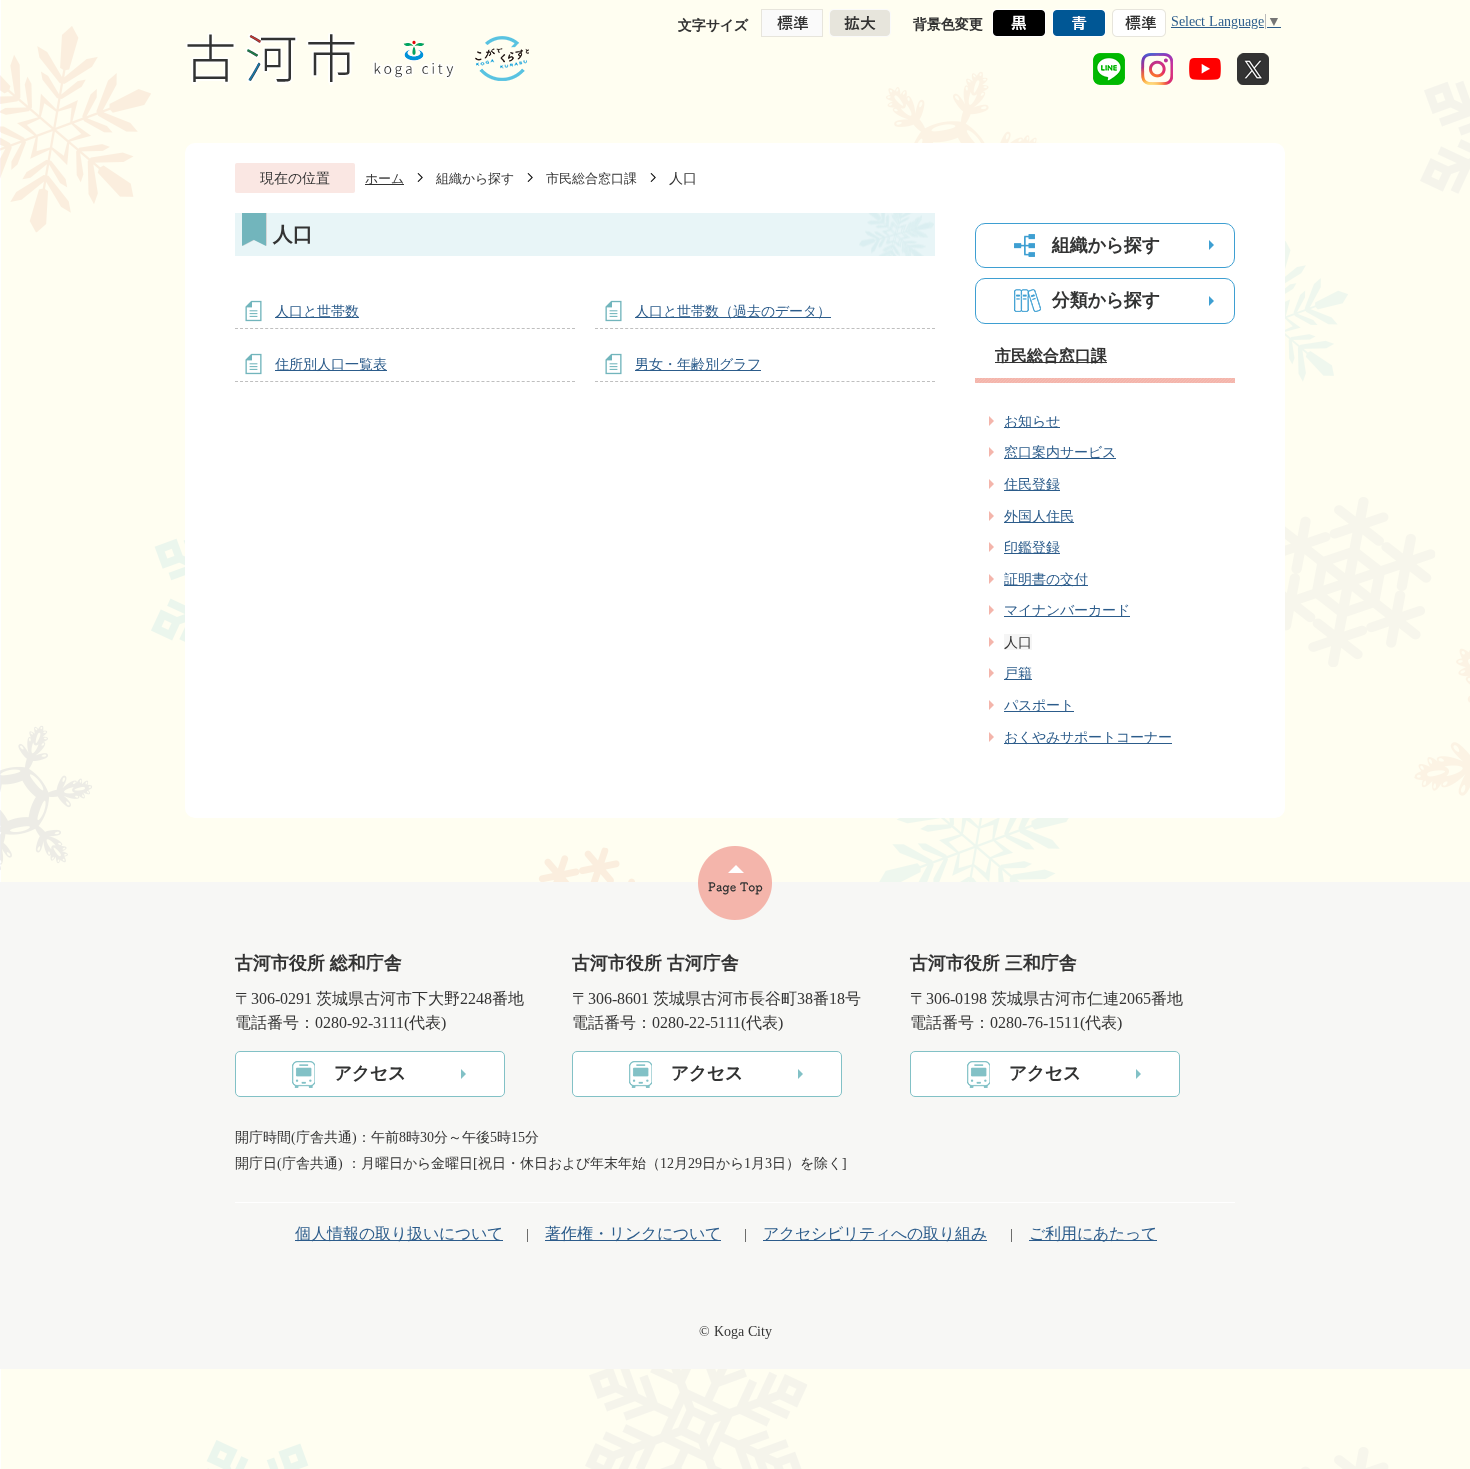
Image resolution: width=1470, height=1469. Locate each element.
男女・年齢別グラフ (698, 364)
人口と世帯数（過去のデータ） (733, 311)
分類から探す (1106, 300)
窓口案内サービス (1060, 452)
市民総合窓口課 (591, 178)
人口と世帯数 (317, 311)
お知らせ (1032, 421)
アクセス (370, 1073)
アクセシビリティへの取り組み (875, 1233)
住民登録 (1032, 484)
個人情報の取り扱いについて (399, 1233)
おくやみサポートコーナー (1088, 737)
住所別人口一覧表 (331, 364)
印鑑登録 (1032, 547)
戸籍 (1018, 673)
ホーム (384, 178)
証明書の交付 (1046, 579)
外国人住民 (1039, 516)
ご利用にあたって (1093, 1233)
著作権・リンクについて (633, 1233)
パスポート (1039, 705)
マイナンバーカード (1067, 610)
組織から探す (475, 178)
